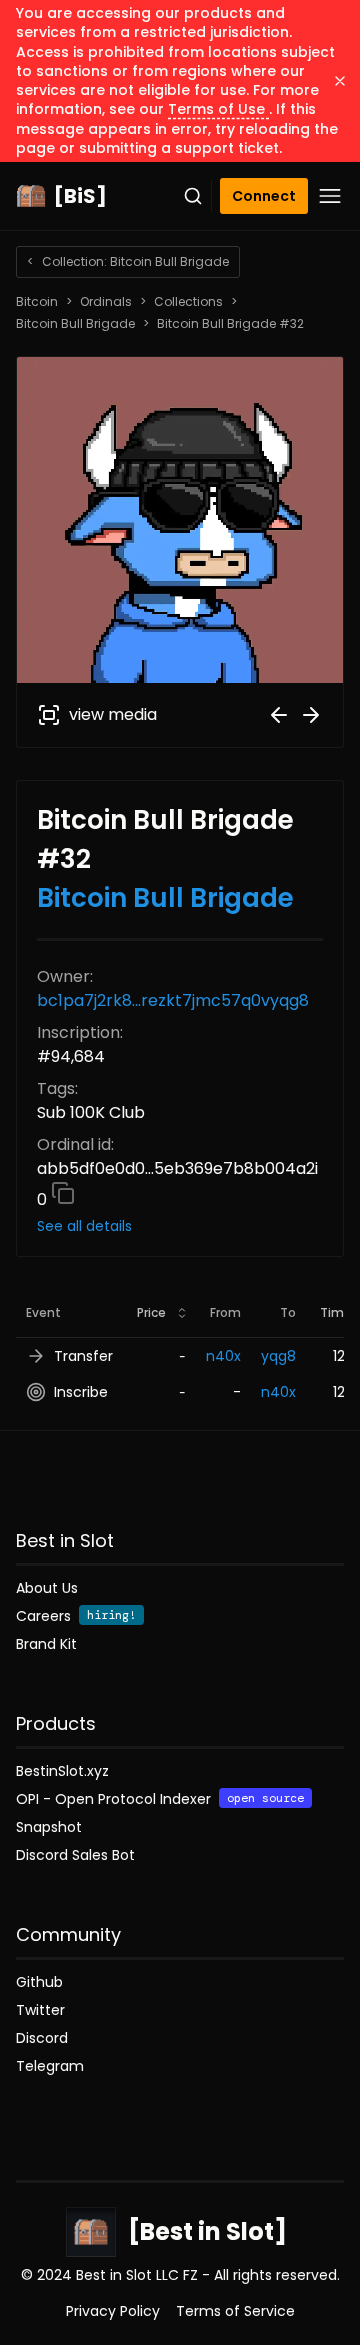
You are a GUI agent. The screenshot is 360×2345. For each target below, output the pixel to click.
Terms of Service (235, 2311)
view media (113, 714)
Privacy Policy (113, 2311)
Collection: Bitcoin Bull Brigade (128, 261)
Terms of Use (218, 109)
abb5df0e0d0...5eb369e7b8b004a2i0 (177, 1184)
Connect (264, 196)
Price (151, 1312)
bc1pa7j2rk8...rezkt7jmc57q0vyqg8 (173, 1000)
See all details (84, 1226)
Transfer (83, 1356)
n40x (223, 1356)
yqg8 (278, 1356)
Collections (188, 302)
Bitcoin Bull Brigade (75, 324)
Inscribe (81, 1392)
